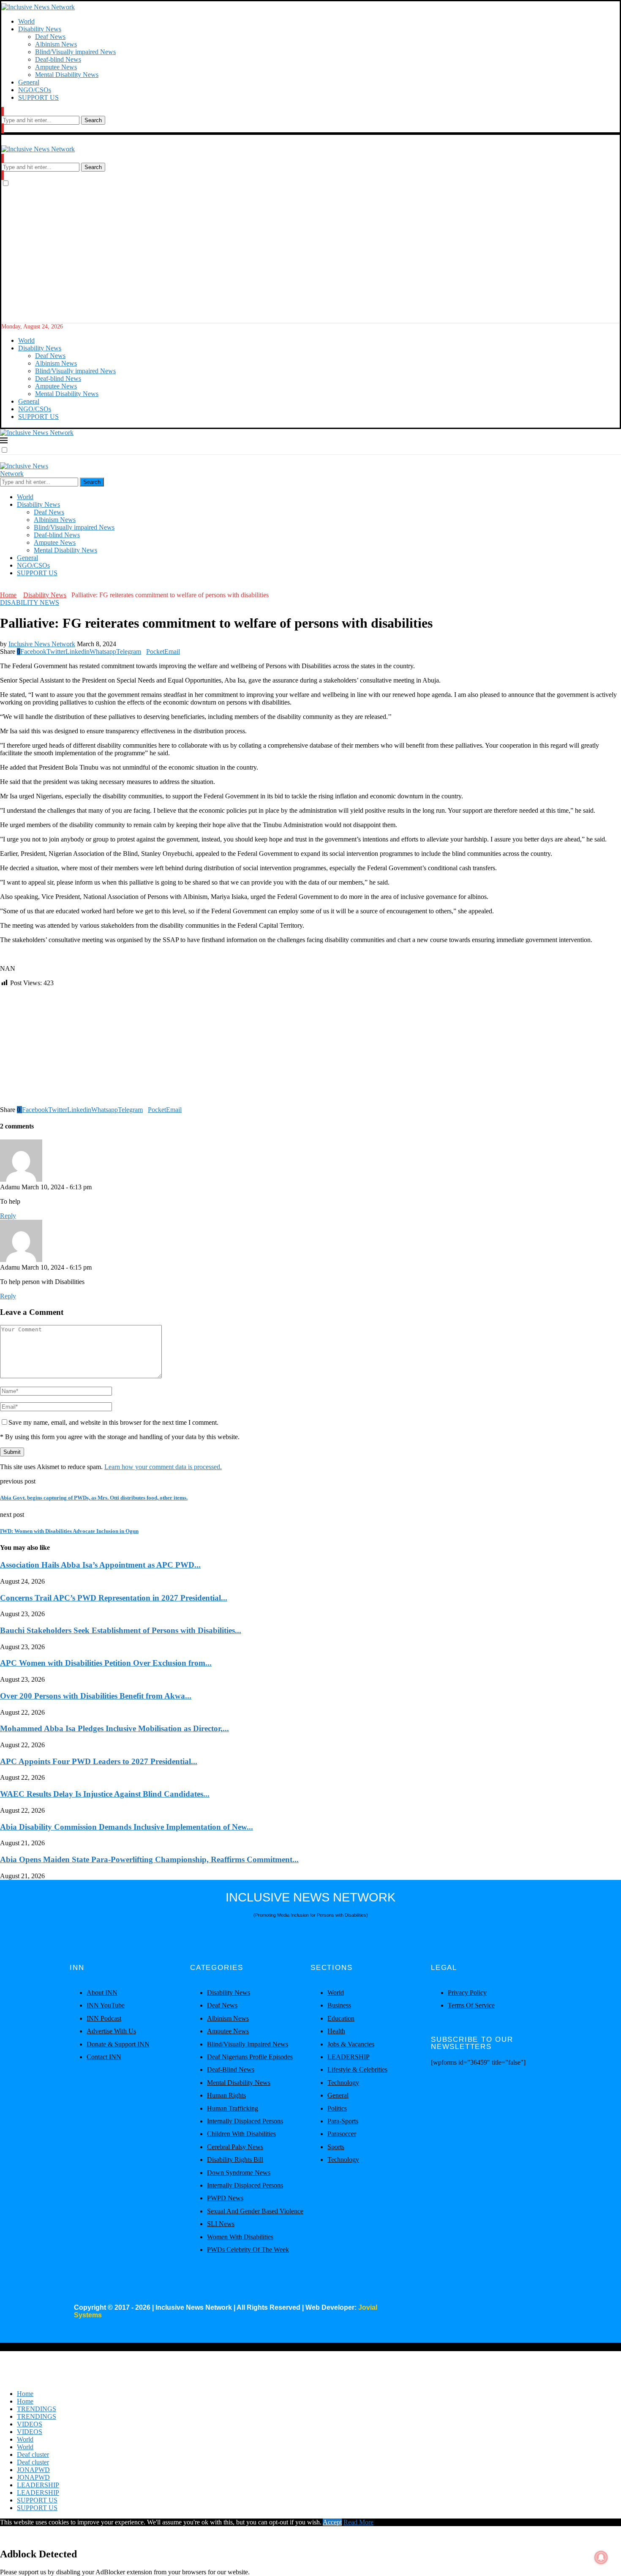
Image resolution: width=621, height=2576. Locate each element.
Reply (8, 1216)
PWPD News (225, 2198)
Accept (332, 2522)
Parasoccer (342, 2134)
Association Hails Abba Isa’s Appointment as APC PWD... (100, 1565)
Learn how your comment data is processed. (163, 1467)
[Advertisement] (310, 260)
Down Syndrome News (239, 2173)
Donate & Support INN (118, 2044)
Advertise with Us (111, 2031)
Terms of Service (471, 2005)
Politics (337, 2108)
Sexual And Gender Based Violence (255, 2211)
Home (8, 595)
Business (339, 2005)
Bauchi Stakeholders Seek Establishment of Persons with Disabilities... (121, 1630)
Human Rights (226, 2095)
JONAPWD (33, 2470)
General (29, 82)
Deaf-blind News (58, 59)
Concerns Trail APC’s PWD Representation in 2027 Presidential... (114, 1598)
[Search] (3, 112)
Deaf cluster (33, 2454)
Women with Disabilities (240, 2237)
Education (341, 2018)
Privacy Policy (467, 1993)
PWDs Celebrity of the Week (248, 2250)
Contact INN (104, 2057)
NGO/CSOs (35, 90)
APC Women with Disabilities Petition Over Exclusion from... (106, 1663)
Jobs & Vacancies (351, 2044)
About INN (102, 1993)
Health (336, 2031)
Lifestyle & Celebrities (357, 2069)
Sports (336, 2147)
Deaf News (50, 37)
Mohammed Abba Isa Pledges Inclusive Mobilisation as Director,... (114, 1728)
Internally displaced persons (245, 2121)
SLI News (221, 2224)
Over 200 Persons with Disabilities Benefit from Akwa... (96, 1696)
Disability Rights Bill (235, 2159)
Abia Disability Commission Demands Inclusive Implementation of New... (127, 1827)
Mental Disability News (67, 75)
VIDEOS (30, 2424)
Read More (358, 2522)
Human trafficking (233, 2108)
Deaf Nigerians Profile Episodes (250, 2057)
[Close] (3, 128)
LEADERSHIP (349, 2057)
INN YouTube (106, 2005)
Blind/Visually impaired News (75, 52)
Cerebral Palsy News (235, 2147)
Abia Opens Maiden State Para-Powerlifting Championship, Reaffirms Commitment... (149, 1859)
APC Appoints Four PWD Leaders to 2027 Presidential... (99, 1761)
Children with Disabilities (241, 2134)
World (26, 21)
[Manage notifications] (601, 2557)
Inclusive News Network (42, 644)
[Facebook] (3, 587)
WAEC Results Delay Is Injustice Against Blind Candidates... (105, 1794)
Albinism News (56, 44)
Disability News (40, 29)
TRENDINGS (37, 2409)
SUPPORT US (38, 97)
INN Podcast (104, 2018)
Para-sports (343, 2121)
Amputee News (56, 67)
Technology (343, 2083)
